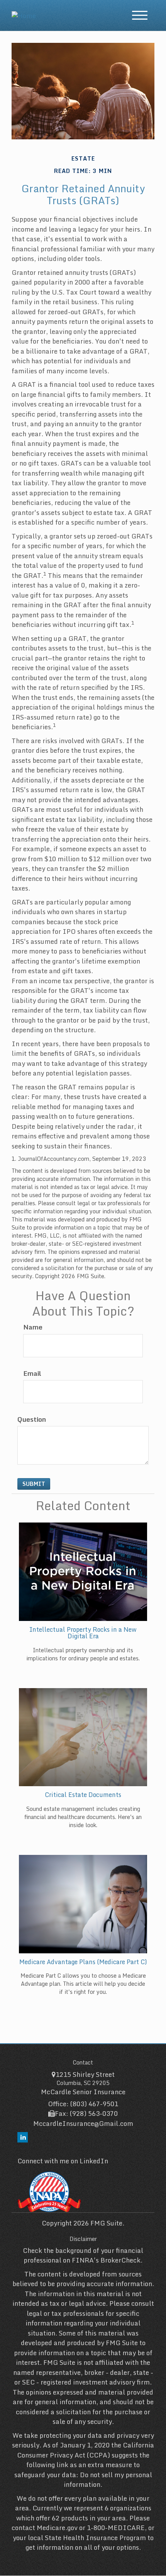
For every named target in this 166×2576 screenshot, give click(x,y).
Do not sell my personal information (108, 2480)
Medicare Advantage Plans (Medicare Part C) (83, 1962)
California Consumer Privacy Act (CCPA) (86, 2450)
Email (32, 1374)
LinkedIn (94, 2161)
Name (33, 1327)
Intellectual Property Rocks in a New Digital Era (83, 1633)
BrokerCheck (120, 2260)
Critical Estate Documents (83, 1795)
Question (32, 1419)
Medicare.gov (57, 2528)
